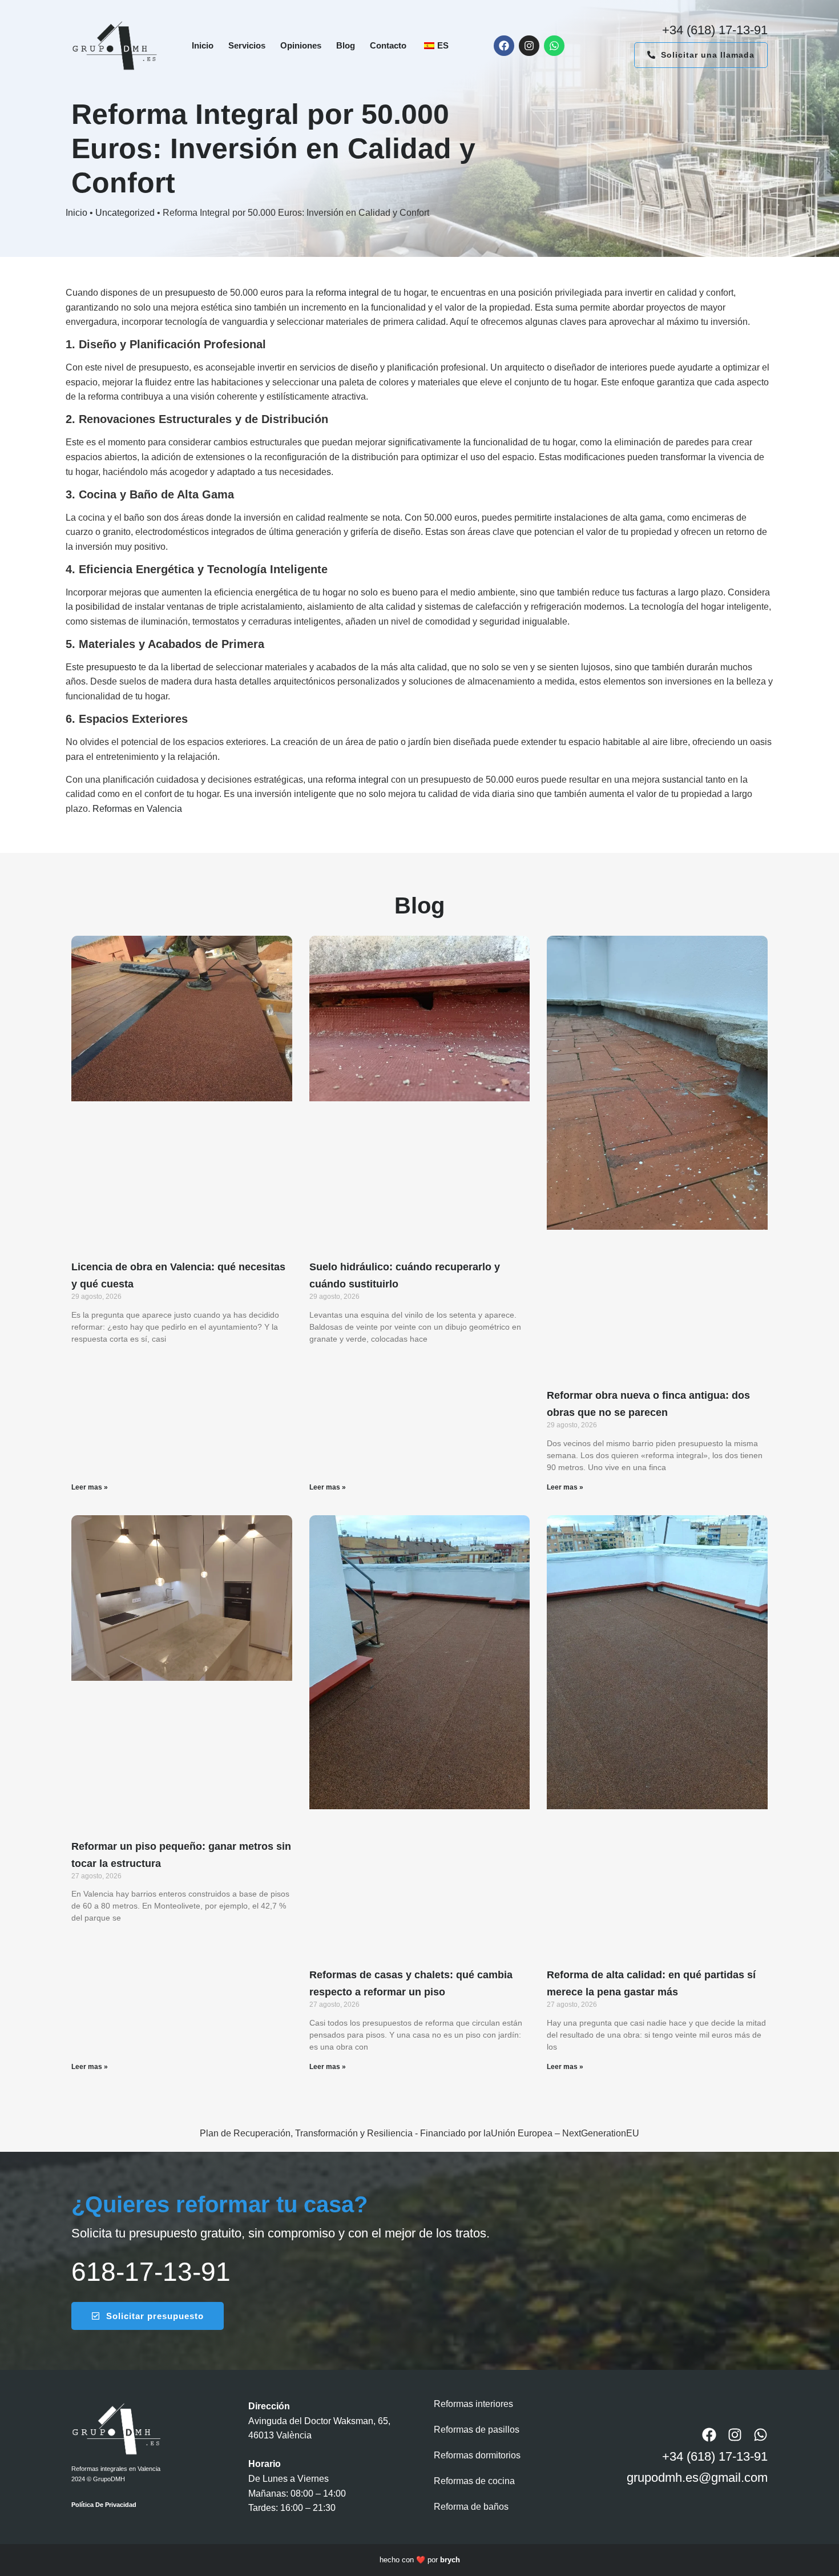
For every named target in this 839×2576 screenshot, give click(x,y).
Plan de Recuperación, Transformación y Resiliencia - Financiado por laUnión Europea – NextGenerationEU (419, 2133)
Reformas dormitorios (477, 2455)
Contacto (388, 45)
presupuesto (191, 293)
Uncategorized (125, 213)
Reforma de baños (471, 2507)
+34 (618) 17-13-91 (715, 30)
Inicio (203, 45)
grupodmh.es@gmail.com (697, 2478)
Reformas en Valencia (137, 809)
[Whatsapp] (554, 46)
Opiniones (301, 45)
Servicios (247, 45)
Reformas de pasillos (477, 2430)
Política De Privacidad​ (104, 2505)
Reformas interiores (473, 2404)
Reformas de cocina (474, 2481)
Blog (346, 45)
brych (450, 2560)
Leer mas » (90, 1487)
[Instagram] (529, 46)
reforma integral (347, 293)
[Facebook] (504, 46)
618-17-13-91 (151, 2272)
